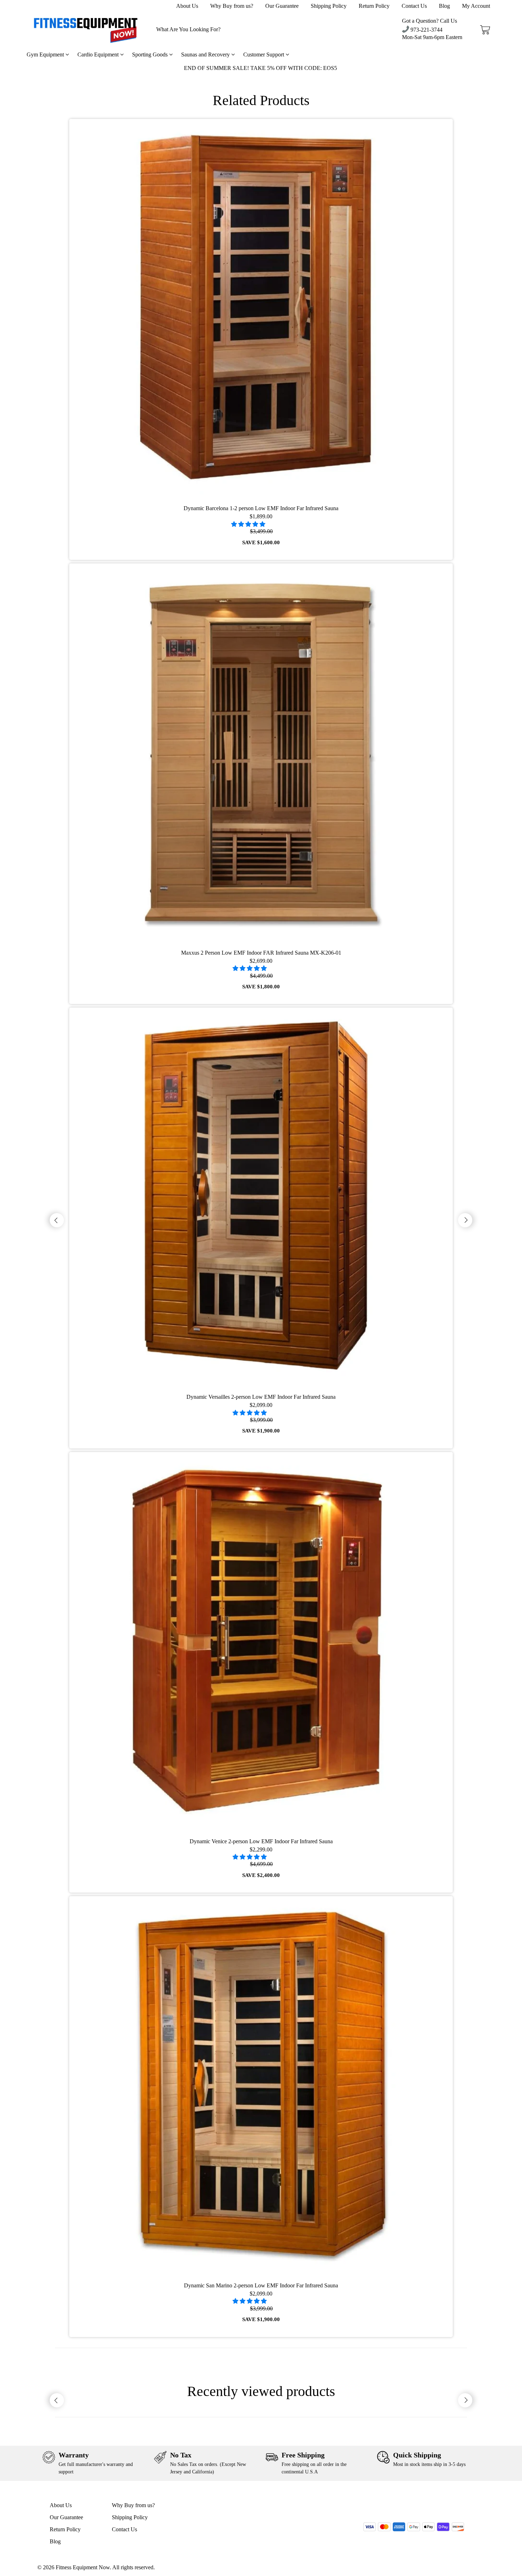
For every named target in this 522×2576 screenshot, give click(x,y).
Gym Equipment (46, 54)
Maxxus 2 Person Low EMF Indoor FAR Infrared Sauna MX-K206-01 (261, 953)
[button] (249, 524)
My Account (476, 6)
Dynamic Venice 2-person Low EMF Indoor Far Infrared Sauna (261, 1841)
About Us (187, 6)
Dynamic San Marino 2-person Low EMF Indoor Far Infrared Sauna (261, 2285)
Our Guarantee (282, 6)
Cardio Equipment (99, 54)
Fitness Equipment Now (83, 2567)
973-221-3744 (426, 30)
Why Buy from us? (232, 6)
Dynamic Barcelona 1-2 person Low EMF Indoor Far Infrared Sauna (261, 508)
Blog (444, 6)
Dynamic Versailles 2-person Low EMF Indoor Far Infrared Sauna (261, 1397)
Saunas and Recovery (206, 54)
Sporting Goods (151, 54)
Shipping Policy (329, 6)
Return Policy (374, 6)
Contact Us (414, 6)
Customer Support (264, 54)
